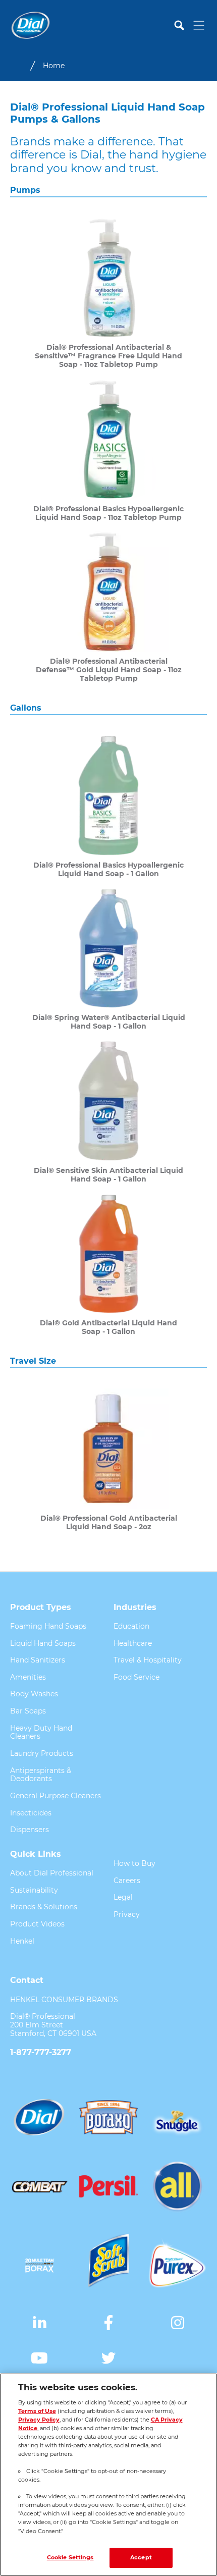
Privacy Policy (39, 2420)
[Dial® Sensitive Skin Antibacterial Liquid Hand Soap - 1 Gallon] (108, 1112)
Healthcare (133, 1643)
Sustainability (34, 1890)
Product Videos (37, 1924)
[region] (108, 2475)
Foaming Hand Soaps (48, 1626)
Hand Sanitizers (38, 1660)
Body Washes (34, 1694)
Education (131, 1626)
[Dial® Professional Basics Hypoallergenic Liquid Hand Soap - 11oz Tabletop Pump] (108, 450)
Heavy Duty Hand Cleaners (41, 1732)
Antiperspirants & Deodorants (41, 1775)
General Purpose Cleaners (56, 1796)
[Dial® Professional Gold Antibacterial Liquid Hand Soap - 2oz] (108, 1460)
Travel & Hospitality (148, 1660)
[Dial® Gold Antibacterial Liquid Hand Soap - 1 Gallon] (108, 1265)
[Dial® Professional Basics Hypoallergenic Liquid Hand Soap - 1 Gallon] (108, 807)
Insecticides (31, 1813)
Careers (127, 1881)
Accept (141, 2557)
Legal (123, 1897)
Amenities (28, 1677)
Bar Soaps (28, 1711)
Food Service (137, 1677)
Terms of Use (37, 2411)
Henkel (22, 1941)
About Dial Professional (52, 1873)
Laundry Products (42, 1753)
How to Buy (134, 1863)
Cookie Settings (70, 2557)
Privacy (127, 1914)
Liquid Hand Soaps (43, 1643)
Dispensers (30, 1830)
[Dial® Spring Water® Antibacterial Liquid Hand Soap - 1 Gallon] (108, 959)
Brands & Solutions (44, 1907)
